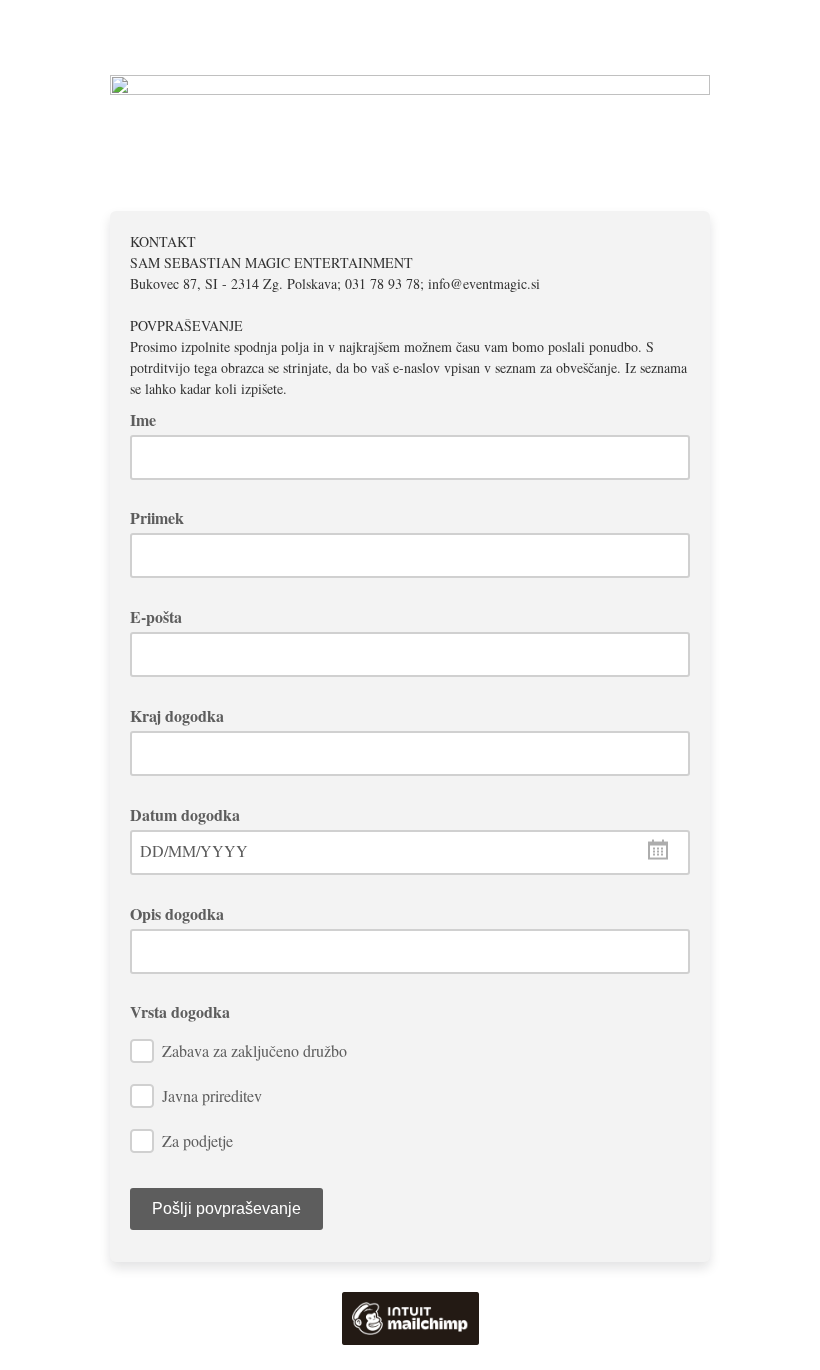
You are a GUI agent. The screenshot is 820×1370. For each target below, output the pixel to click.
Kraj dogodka (184, 715)
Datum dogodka (192, 814)
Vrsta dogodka (180, 1011)
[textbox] (410, 852)
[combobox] (410, 852)
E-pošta (163, 616)
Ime (150, 419)
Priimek (157, 517)
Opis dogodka (184, 913)
